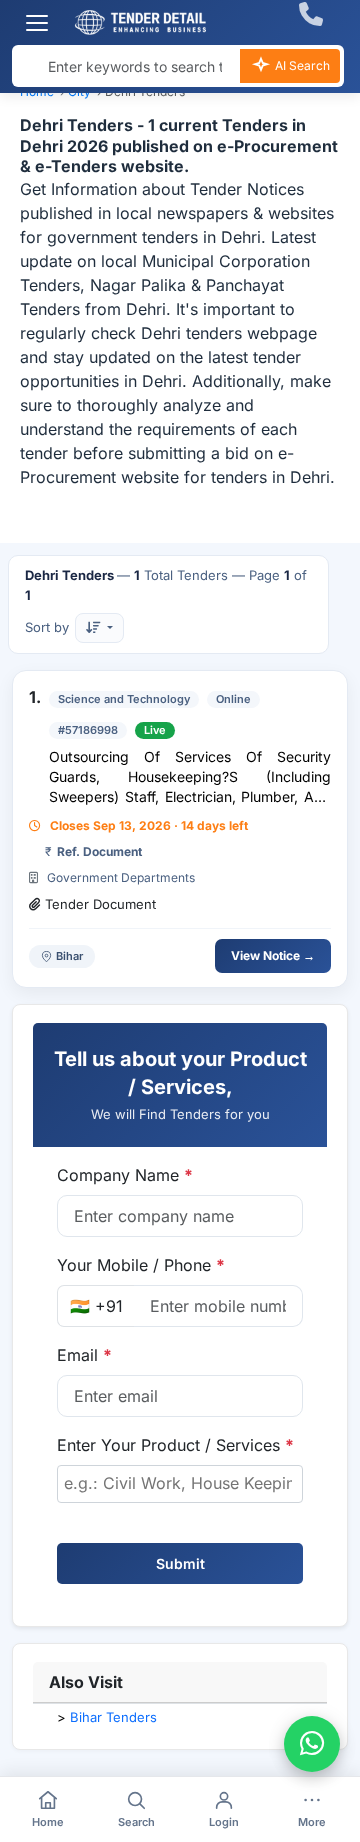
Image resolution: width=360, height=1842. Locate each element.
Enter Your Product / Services (175, 1445)
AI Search (301, 65)
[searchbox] (180, 1483)
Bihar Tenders (113, 1717)
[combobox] (180, 1484)
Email (84, 1355)
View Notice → (273, 955)
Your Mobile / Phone (141, 1265)
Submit (180, 1563)
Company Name (125, 1175)
